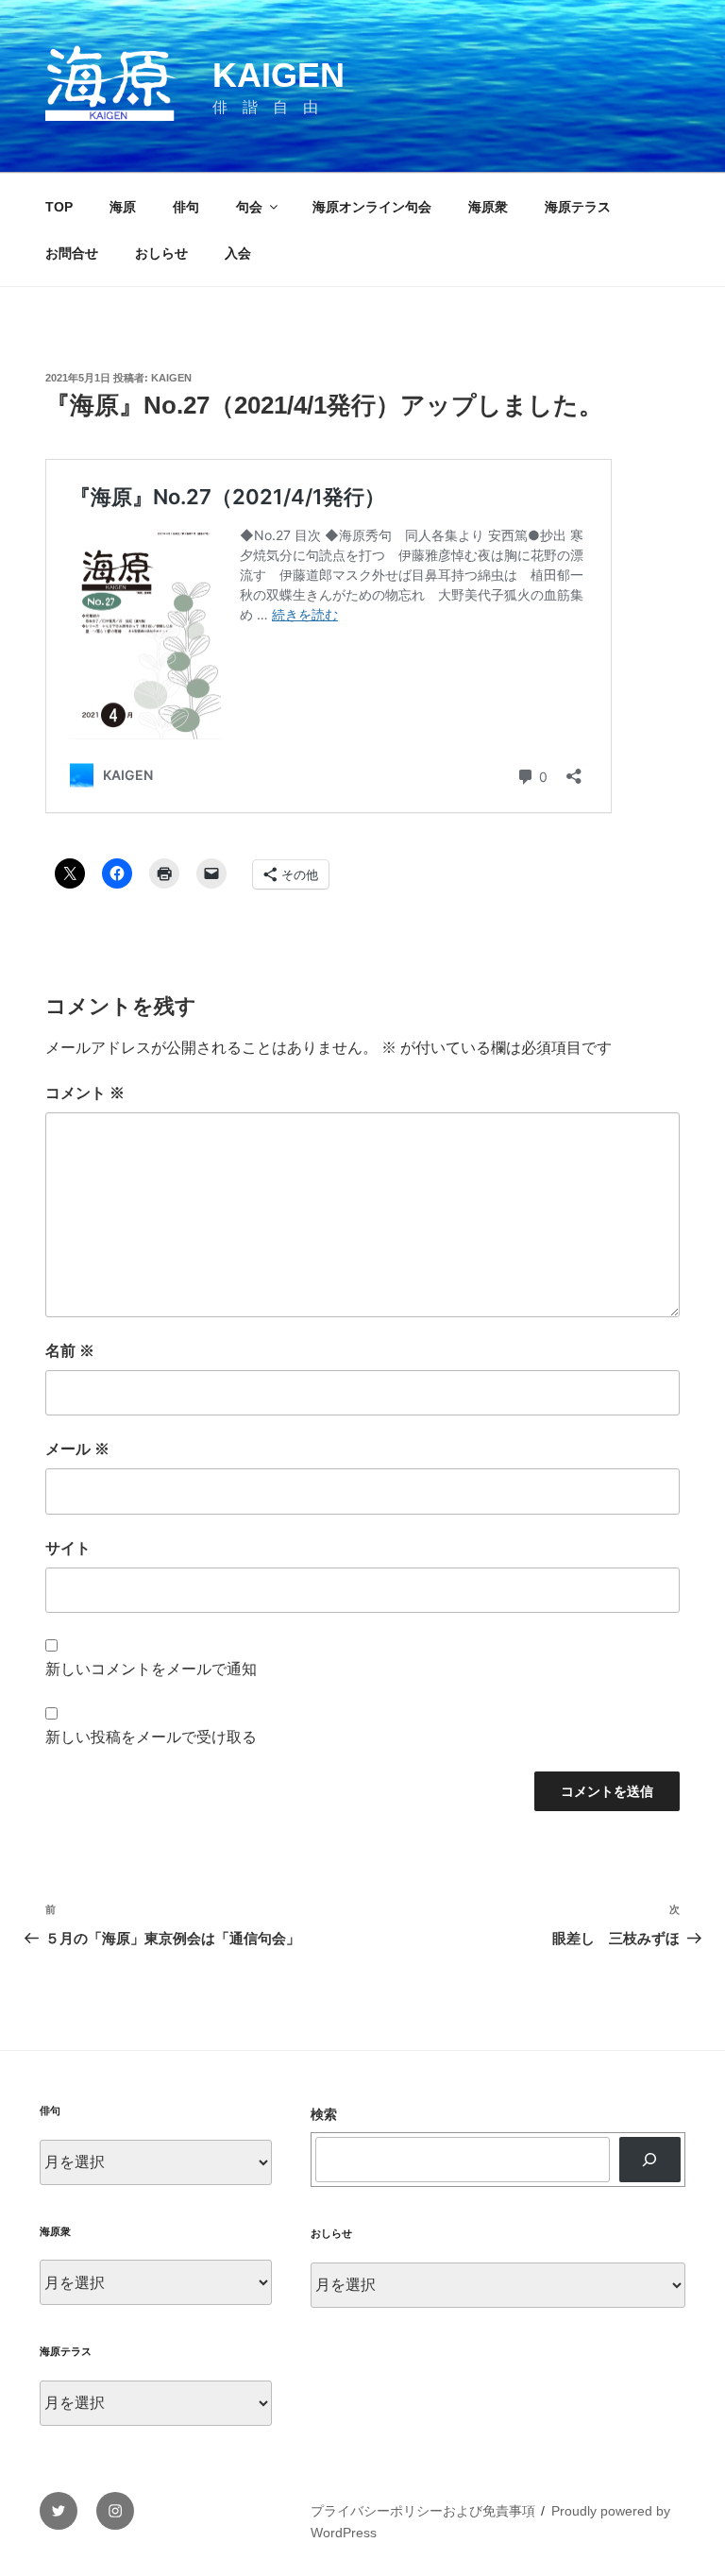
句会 (249, 207)
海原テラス (578, 207)
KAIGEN (278, 75)
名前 (70, 1351)
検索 (324, 2114)
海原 (123, 207)
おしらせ (161, 253)
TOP (59, 207)
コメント (85, 1093)
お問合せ (72, 253)
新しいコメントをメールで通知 (151, 1669)
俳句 (186, 207)
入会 (238, 253)
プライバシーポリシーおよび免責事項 (423, 2511)
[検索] (650, 2160)
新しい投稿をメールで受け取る (151, 1737)
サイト (68, 1548)
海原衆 (488, 207)
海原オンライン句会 (372, 207)
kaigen (171, 378)
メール (77, 1449)
